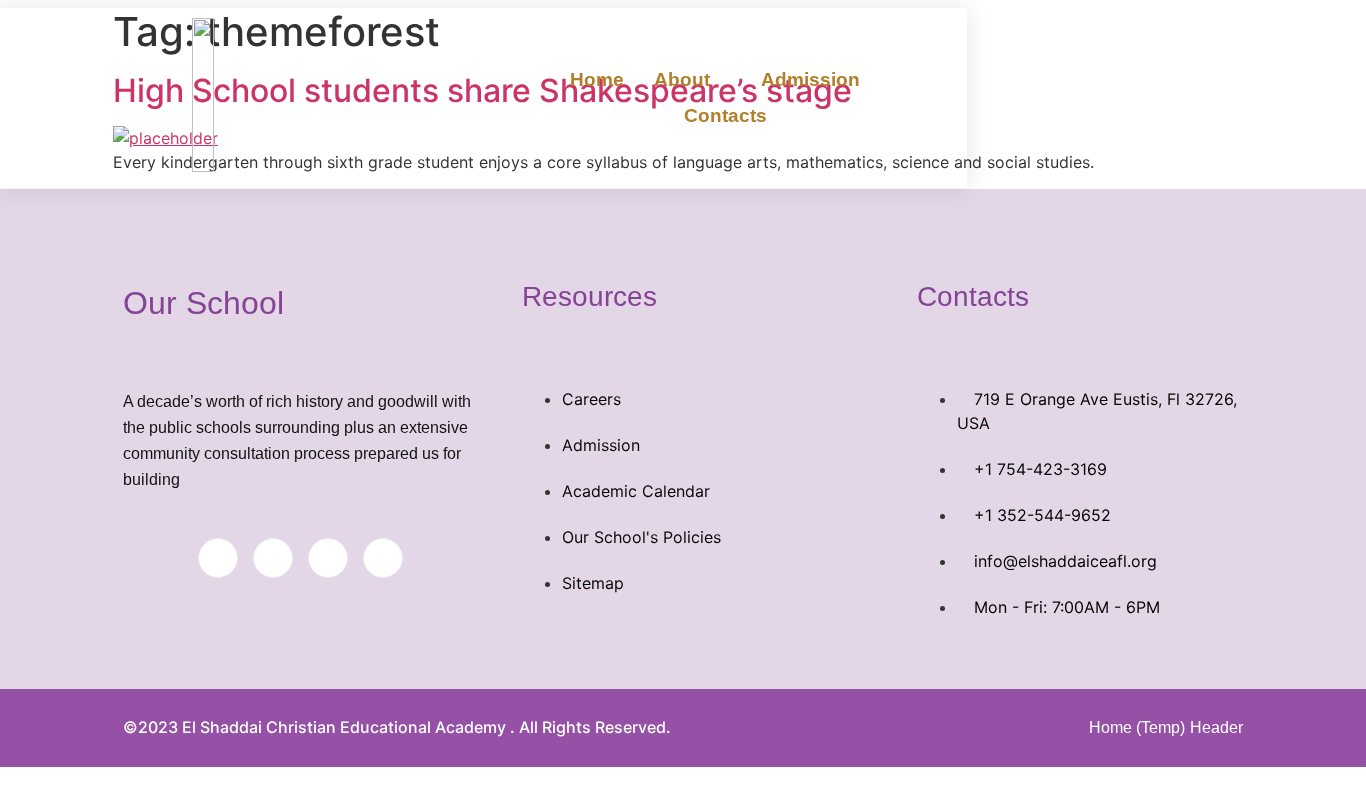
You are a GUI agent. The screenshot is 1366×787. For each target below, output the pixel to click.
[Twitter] (273, 558)
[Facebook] (218, 558)
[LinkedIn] (328, 558)
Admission (810, 79)
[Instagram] (383, 558)
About (682, 79)
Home (597, 79)
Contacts (725, 115)
